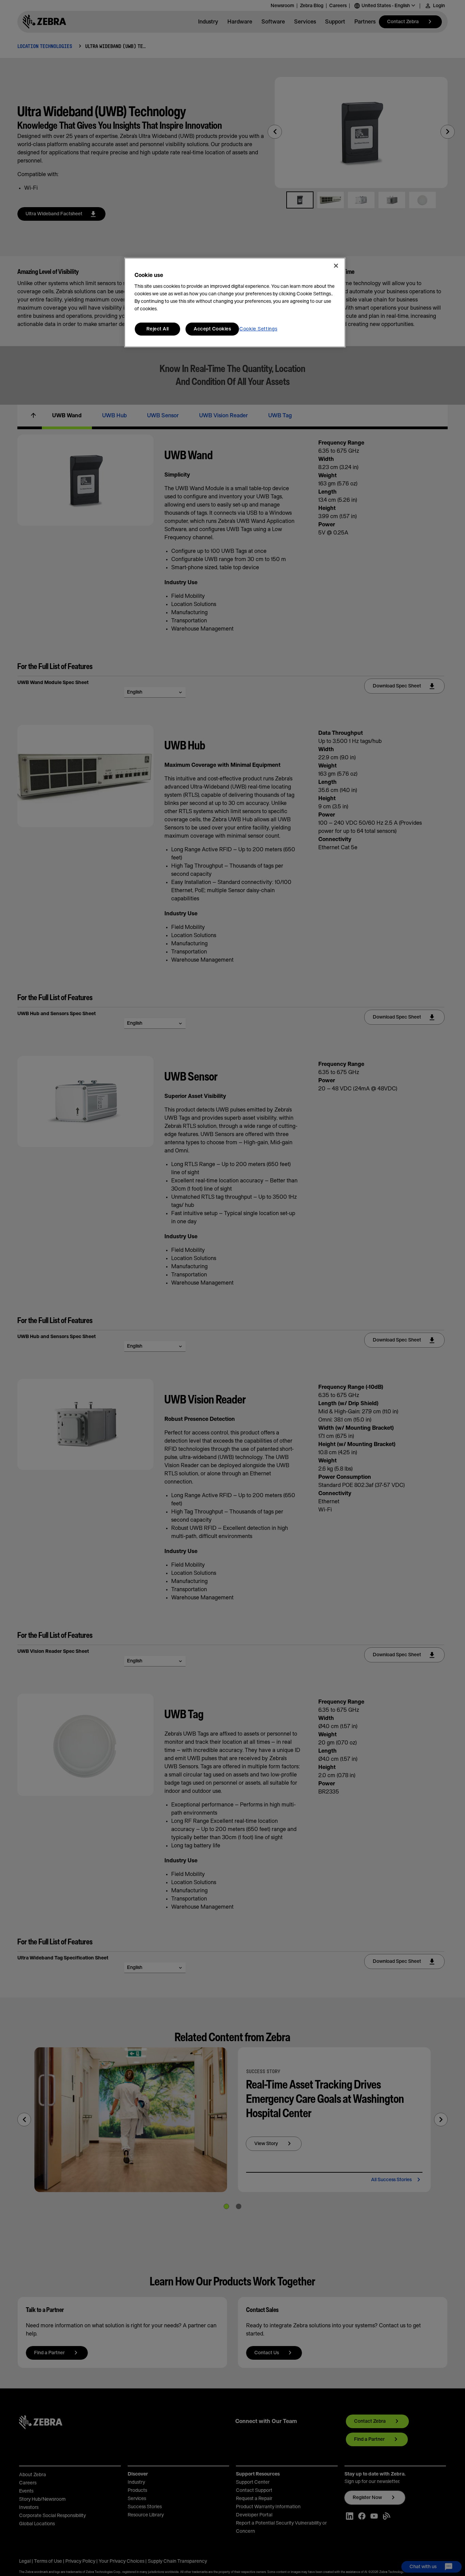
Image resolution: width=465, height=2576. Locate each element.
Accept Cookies (212, 329)
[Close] (336, 266)
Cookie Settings (258, 329)
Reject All (158, 329)
